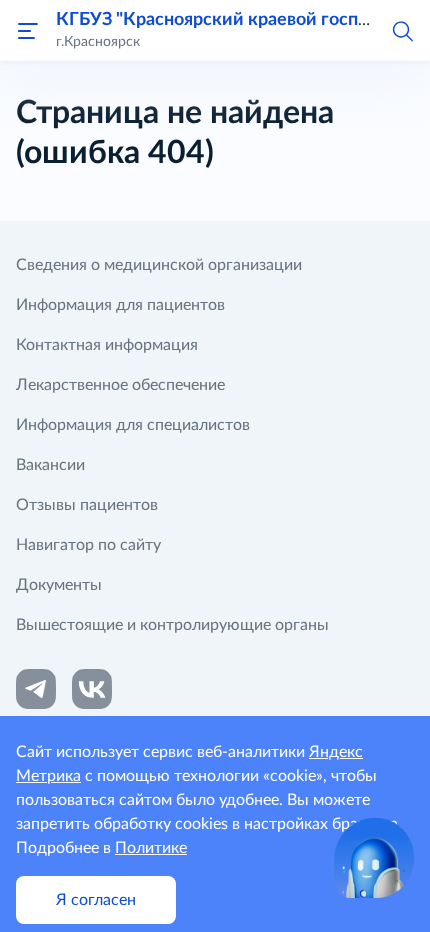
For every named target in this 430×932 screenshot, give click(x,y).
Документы (59, 585)
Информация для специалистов (133, 425)
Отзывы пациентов (87, 505)
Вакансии (50, 465)
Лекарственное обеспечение (120, 385)
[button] (402, 30)
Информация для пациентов (120, 305)
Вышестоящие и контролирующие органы (172, 625)
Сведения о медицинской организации (159, 265)
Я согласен (96, 900)
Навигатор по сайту (88, 545)
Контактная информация (107, 345)
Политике (151, 848)
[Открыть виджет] (374, 858)
